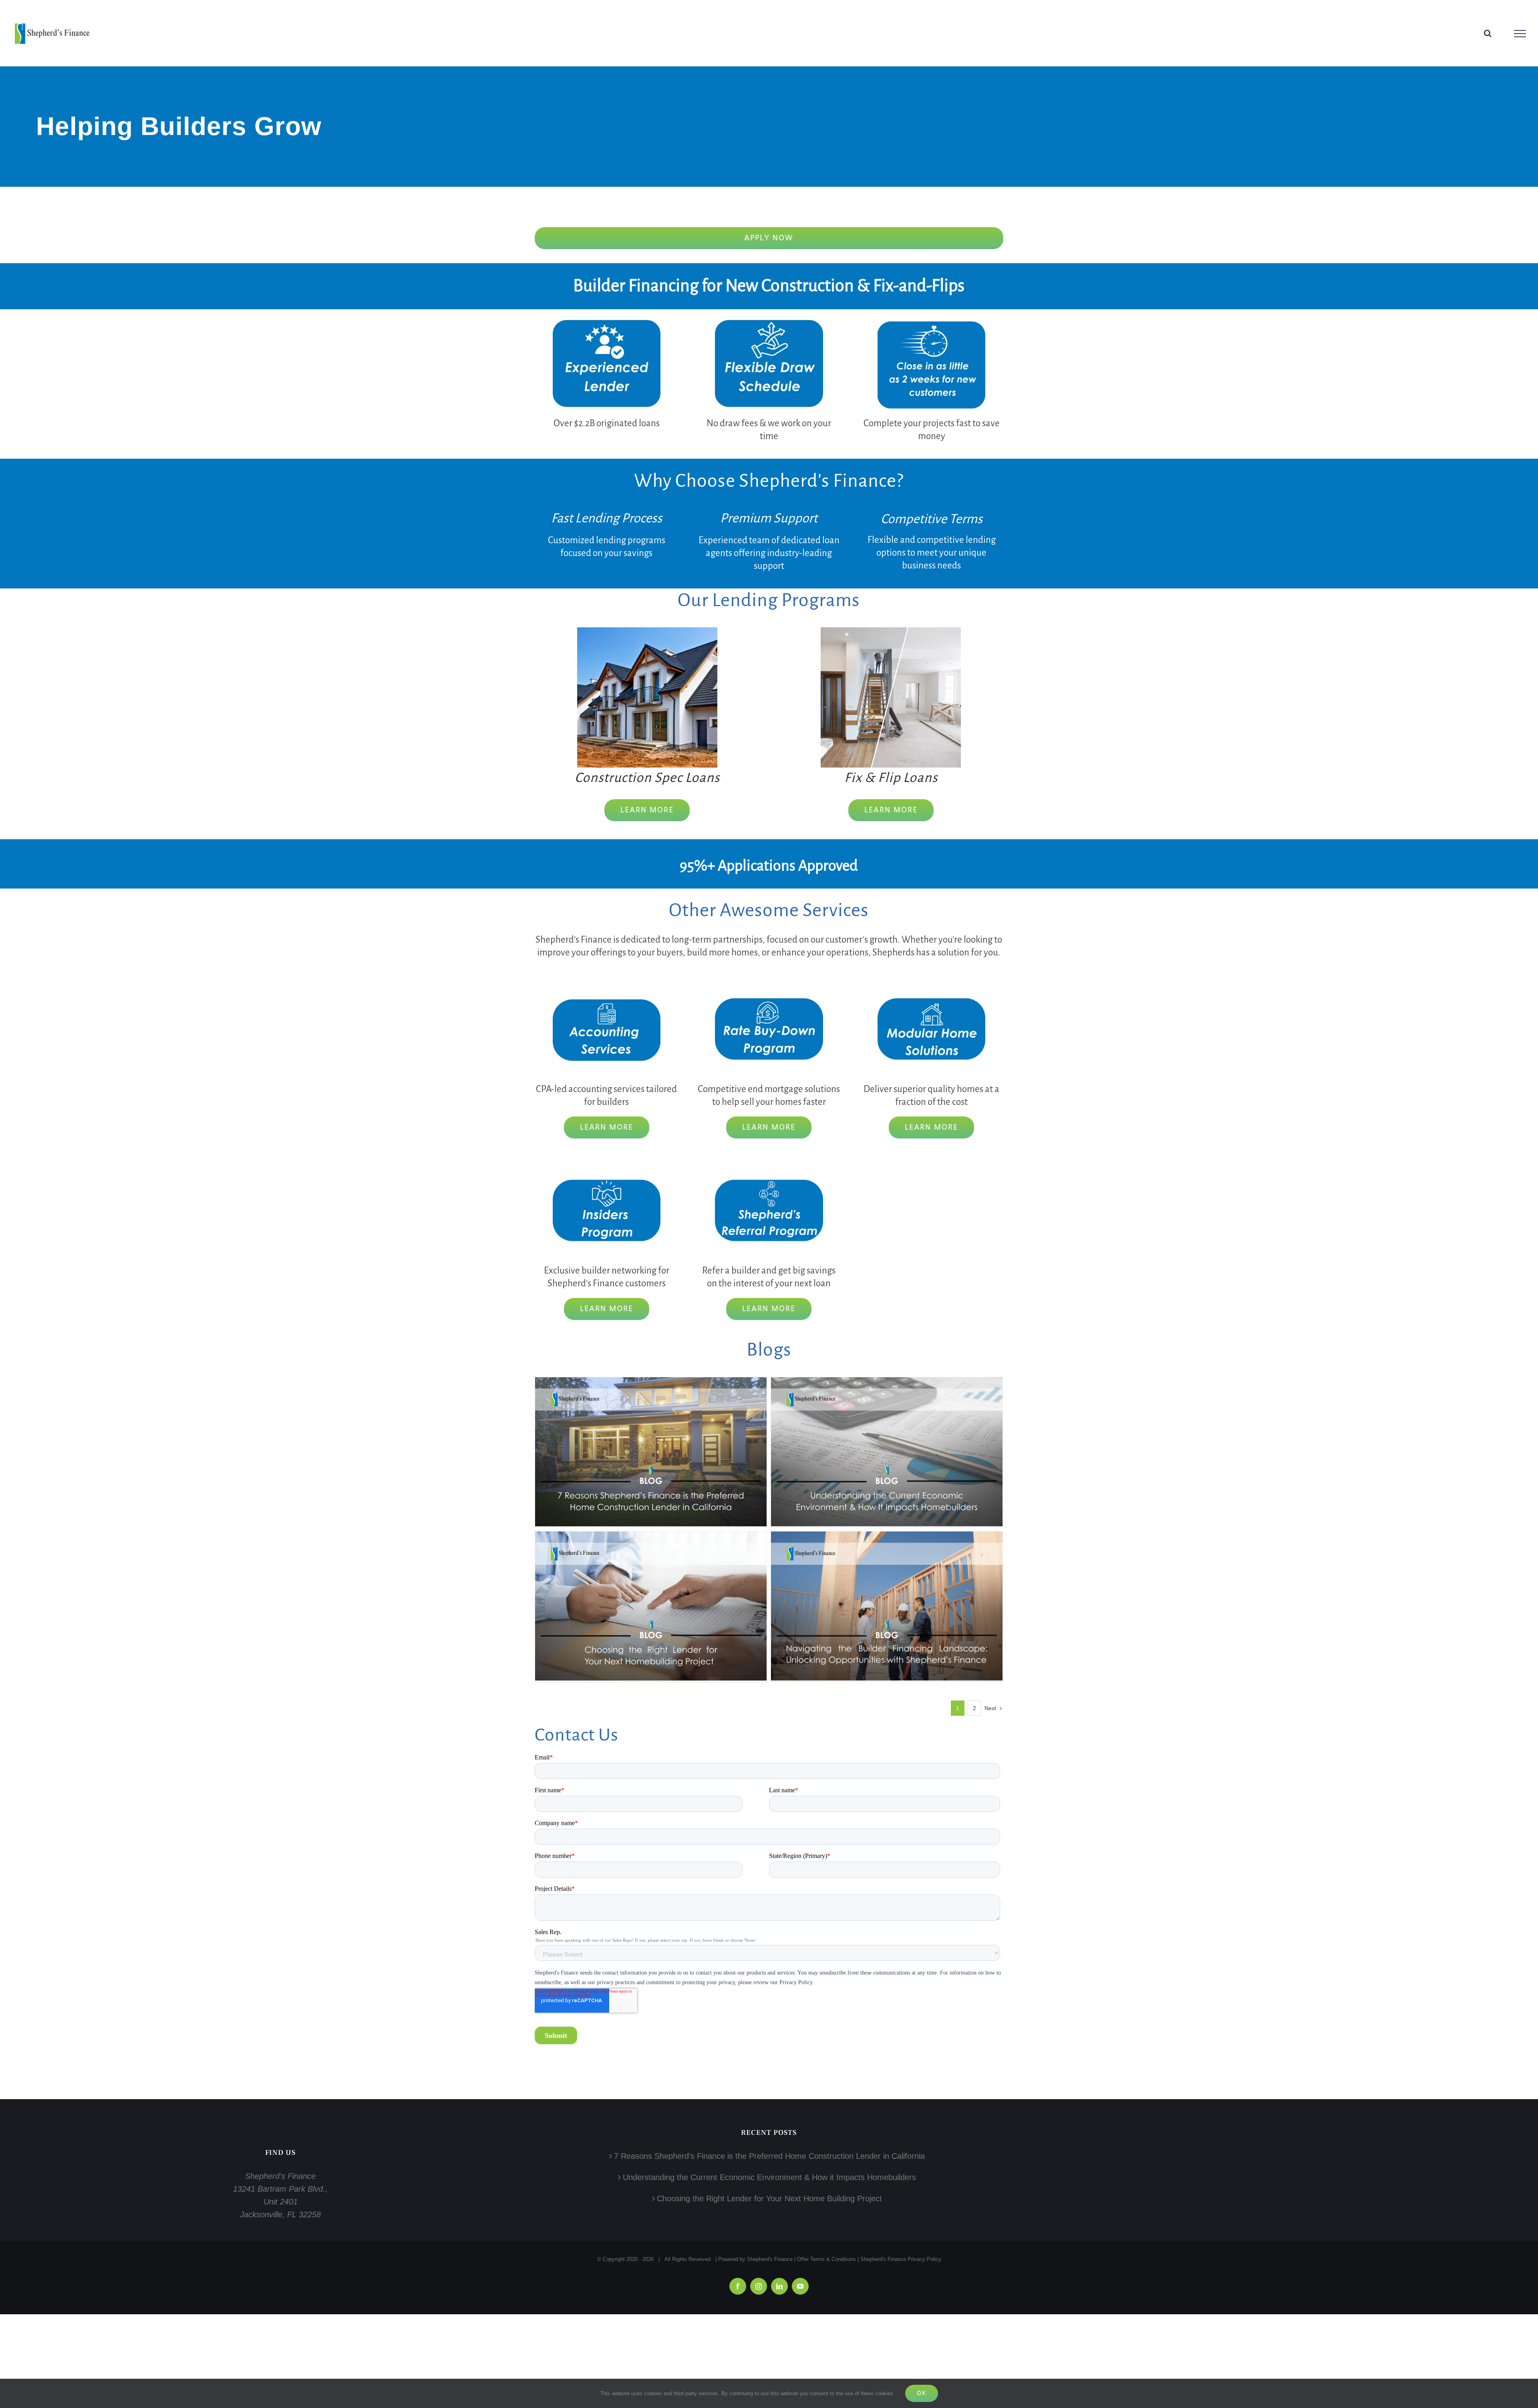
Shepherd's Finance (770, 2259)
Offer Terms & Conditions (826, 2259)
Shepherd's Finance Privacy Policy (901, 2259)
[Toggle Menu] (1520, 34)
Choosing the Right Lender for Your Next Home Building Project (769, 2198)
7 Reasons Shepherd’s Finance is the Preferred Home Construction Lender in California (769, 2156)
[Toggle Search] (1488, 33)
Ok (922, 2393)
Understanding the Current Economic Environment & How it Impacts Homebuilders (769, 2177)
